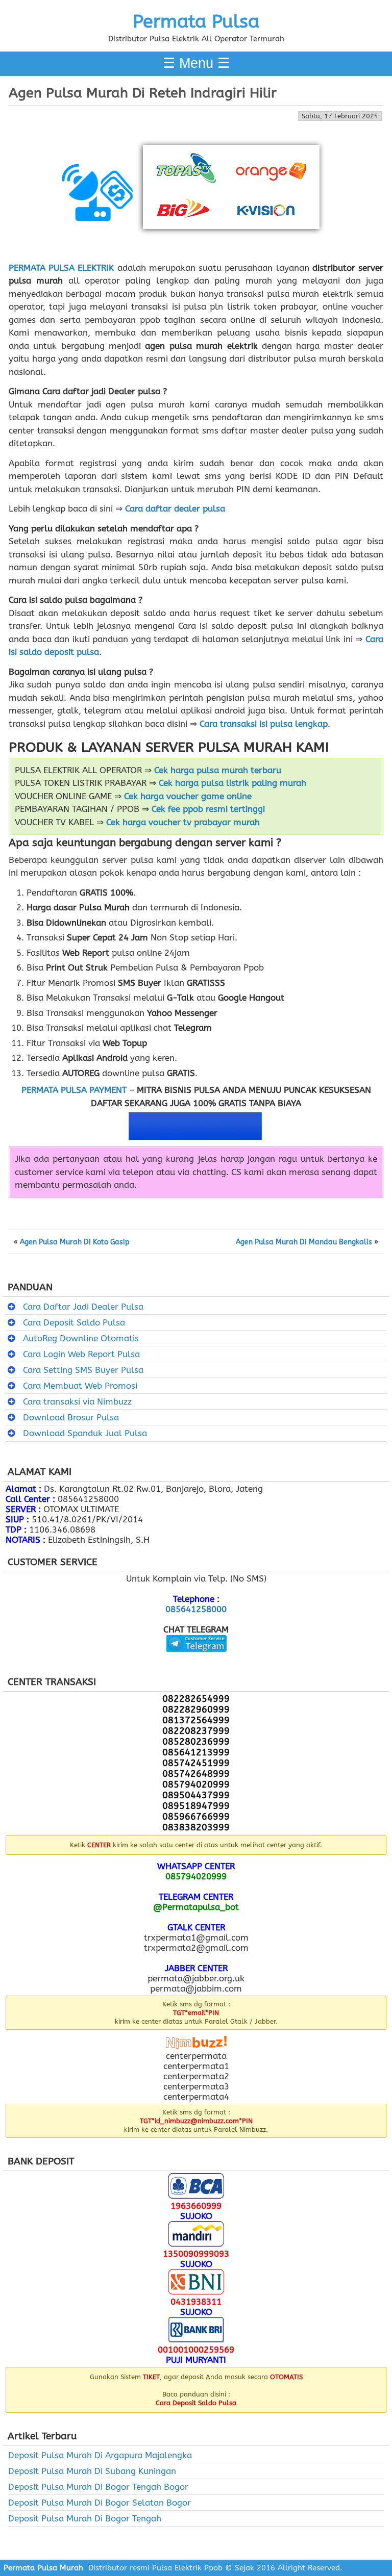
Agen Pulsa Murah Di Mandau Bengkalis (304, 1242)
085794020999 (196, 1876)
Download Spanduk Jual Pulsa (85, 1433)
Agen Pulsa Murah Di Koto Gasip (75, 1242)
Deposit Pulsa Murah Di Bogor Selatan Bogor (100, 2503)
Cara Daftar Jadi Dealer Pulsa (83, 1307)
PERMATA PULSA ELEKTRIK (61, 268)
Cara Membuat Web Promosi (80, 1386)
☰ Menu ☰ (196, 63)
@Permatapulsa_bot (196, 1907)
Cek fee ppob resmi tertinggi (208, 809)
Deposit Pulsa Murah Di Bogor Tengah (85, 2518)
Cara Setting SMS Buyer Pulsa (83, 1370)
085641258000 (196, 1609)
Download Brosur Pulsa (71, 1417)
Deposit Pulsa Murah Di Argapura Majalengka (100, 2455)
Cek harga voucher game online (188, 796)
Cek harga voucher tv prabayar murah (183, 822)
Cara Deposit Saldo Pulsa (74, 1322)
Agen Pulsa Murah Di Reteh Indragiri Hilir (143, 93)
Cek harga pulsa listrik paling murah (232, 783)
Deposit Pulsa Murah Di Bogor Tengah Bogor (98, 2487)
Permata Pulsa (196, 21)
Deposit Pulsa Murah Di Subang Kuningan (92, 2471)
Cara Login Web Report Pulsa (81, 1354)
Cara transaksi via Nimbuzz (77, 1401)
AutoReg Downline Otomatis (81, 1338)
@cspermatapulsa (196, 1660)
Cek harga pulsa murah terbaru (218, 770)
